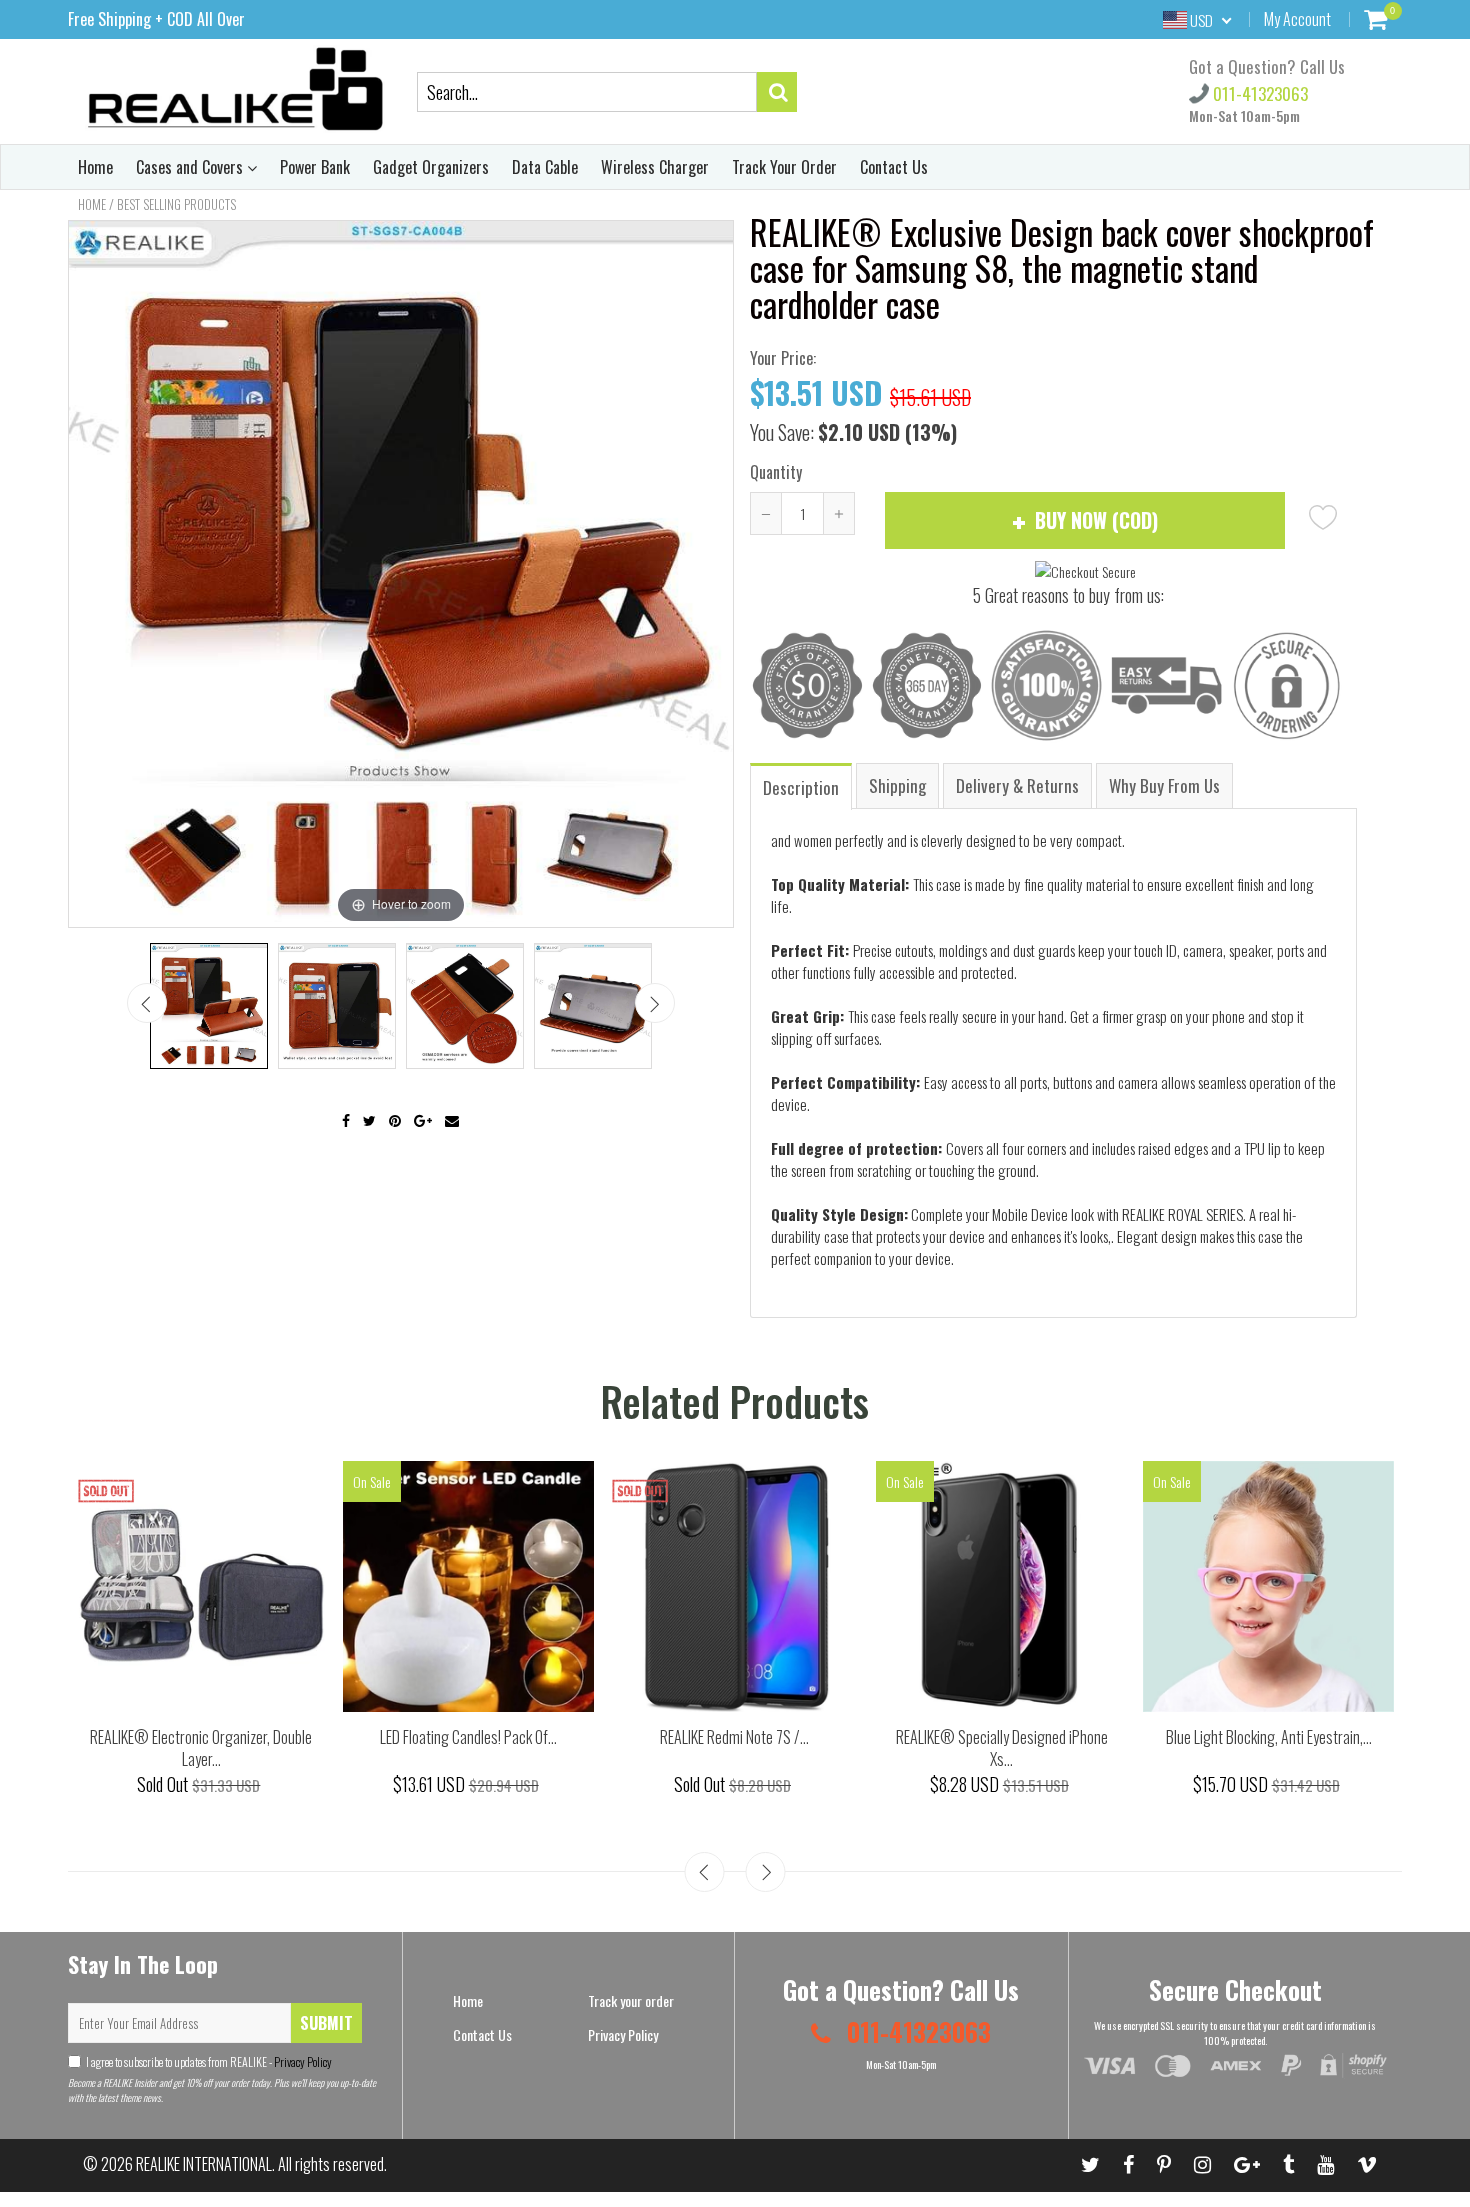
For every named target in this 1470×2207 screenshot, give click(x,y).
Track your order (631, 2000)
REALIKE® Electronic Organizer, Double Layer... (201, 1748)
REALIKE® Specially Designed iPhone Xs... (1002, 1748)
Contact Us (894, 167)
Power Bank (315, 167)
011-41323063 (1258, 93)
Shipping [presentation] (897, 785)
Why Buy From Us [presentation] (1164, 785)
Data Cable (545, 167)
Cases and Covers (191, 167)
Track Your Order (784, 167)
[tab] (802, 785)
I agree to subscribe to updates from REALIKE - (209, 2061)
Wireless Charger (655, 167)
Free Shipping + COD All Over (156, 19)
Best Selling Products (176, 204)
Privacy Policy (302, 2061)
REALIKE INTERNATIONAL (204, 2164)
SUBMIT (326, 2023)
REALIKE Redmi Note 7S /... (734, 1737)
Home (95, 167)
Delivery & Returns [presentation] (1017, 785)
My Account (1297, 19)
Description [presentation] (801, 787)
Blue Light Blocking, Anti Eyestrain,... (1269, 1737)
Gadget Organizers (431, 167)
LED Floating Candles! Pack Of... (468, 1737)
